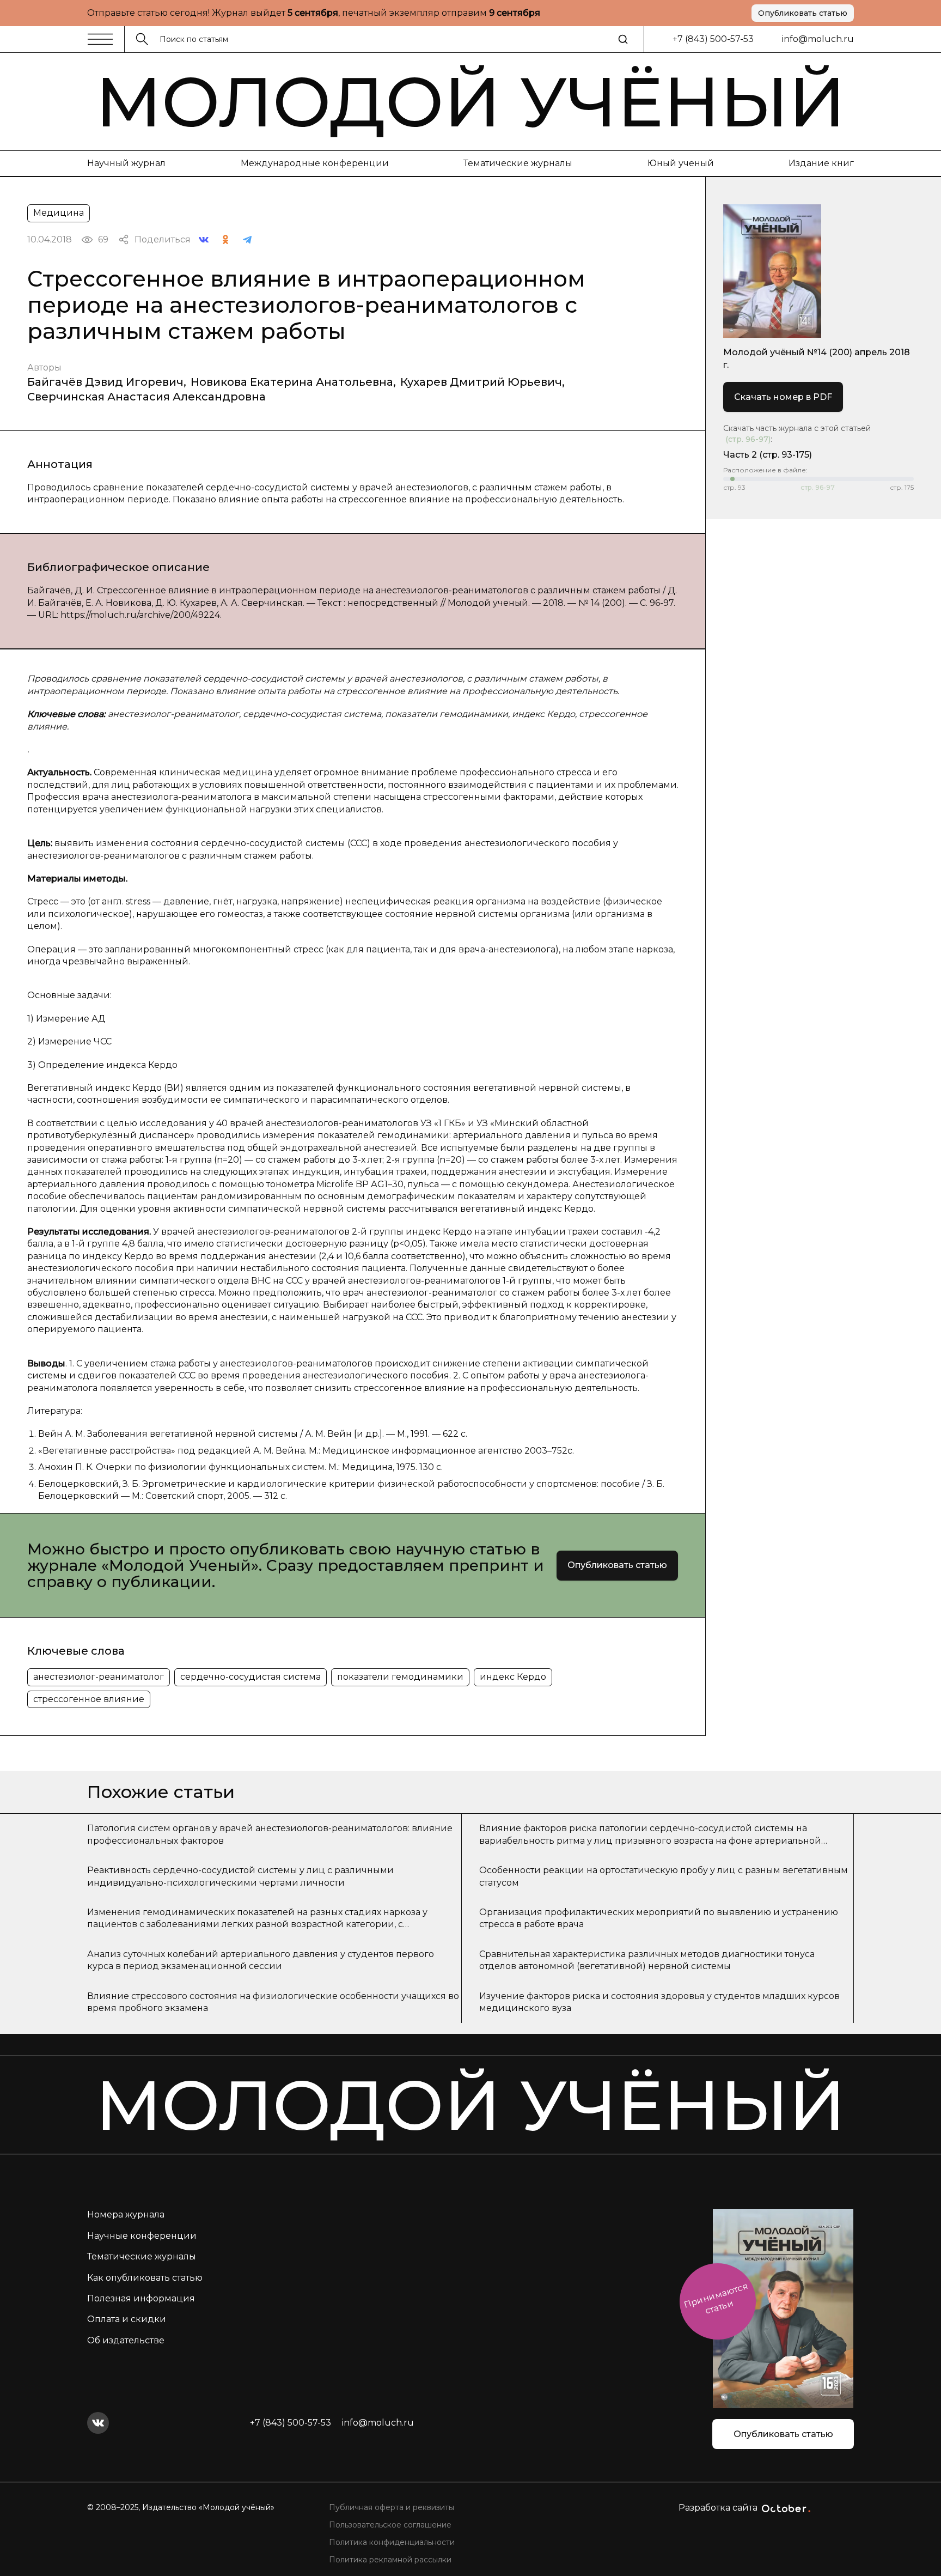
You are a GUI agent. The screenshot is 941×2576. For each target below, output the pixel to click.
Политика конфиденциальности (392, 2542)
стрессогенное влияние (89, 1699)
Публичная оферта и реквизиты (392, 2507)
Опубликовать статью (803, 13)
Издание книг (821, 163)
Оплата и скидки (127, 2319)
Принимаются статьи (716, 2298)
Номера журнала (126, 2214)
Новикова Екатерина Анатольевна (292, 382)
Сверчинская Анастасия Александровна (146, 397)
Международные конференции (315, 163)
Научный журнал (126, 163)
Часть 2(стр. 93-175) (768, 455)
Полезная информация (141, 2298)
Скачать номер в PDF (783, 397)
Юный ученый (681, 163)
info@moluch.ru (818, 39)
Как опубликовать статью (145, 2278)
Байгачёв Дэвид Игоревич (105, 382)
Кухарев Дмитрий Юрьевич (481, 382)
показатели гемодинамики (400, 1677)
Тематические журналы (518, 163)
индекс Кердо (513, 1677)
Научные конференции (142, 2236)
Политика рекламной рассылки (390, 2560)
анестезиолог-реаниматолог (99, 1677)
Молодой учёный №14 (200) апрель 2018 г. (817, 358)
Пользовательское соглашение (390, 2525)
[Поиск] (623, 39)
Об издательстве (126, 2340)
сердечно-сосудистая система (250, 1677)
